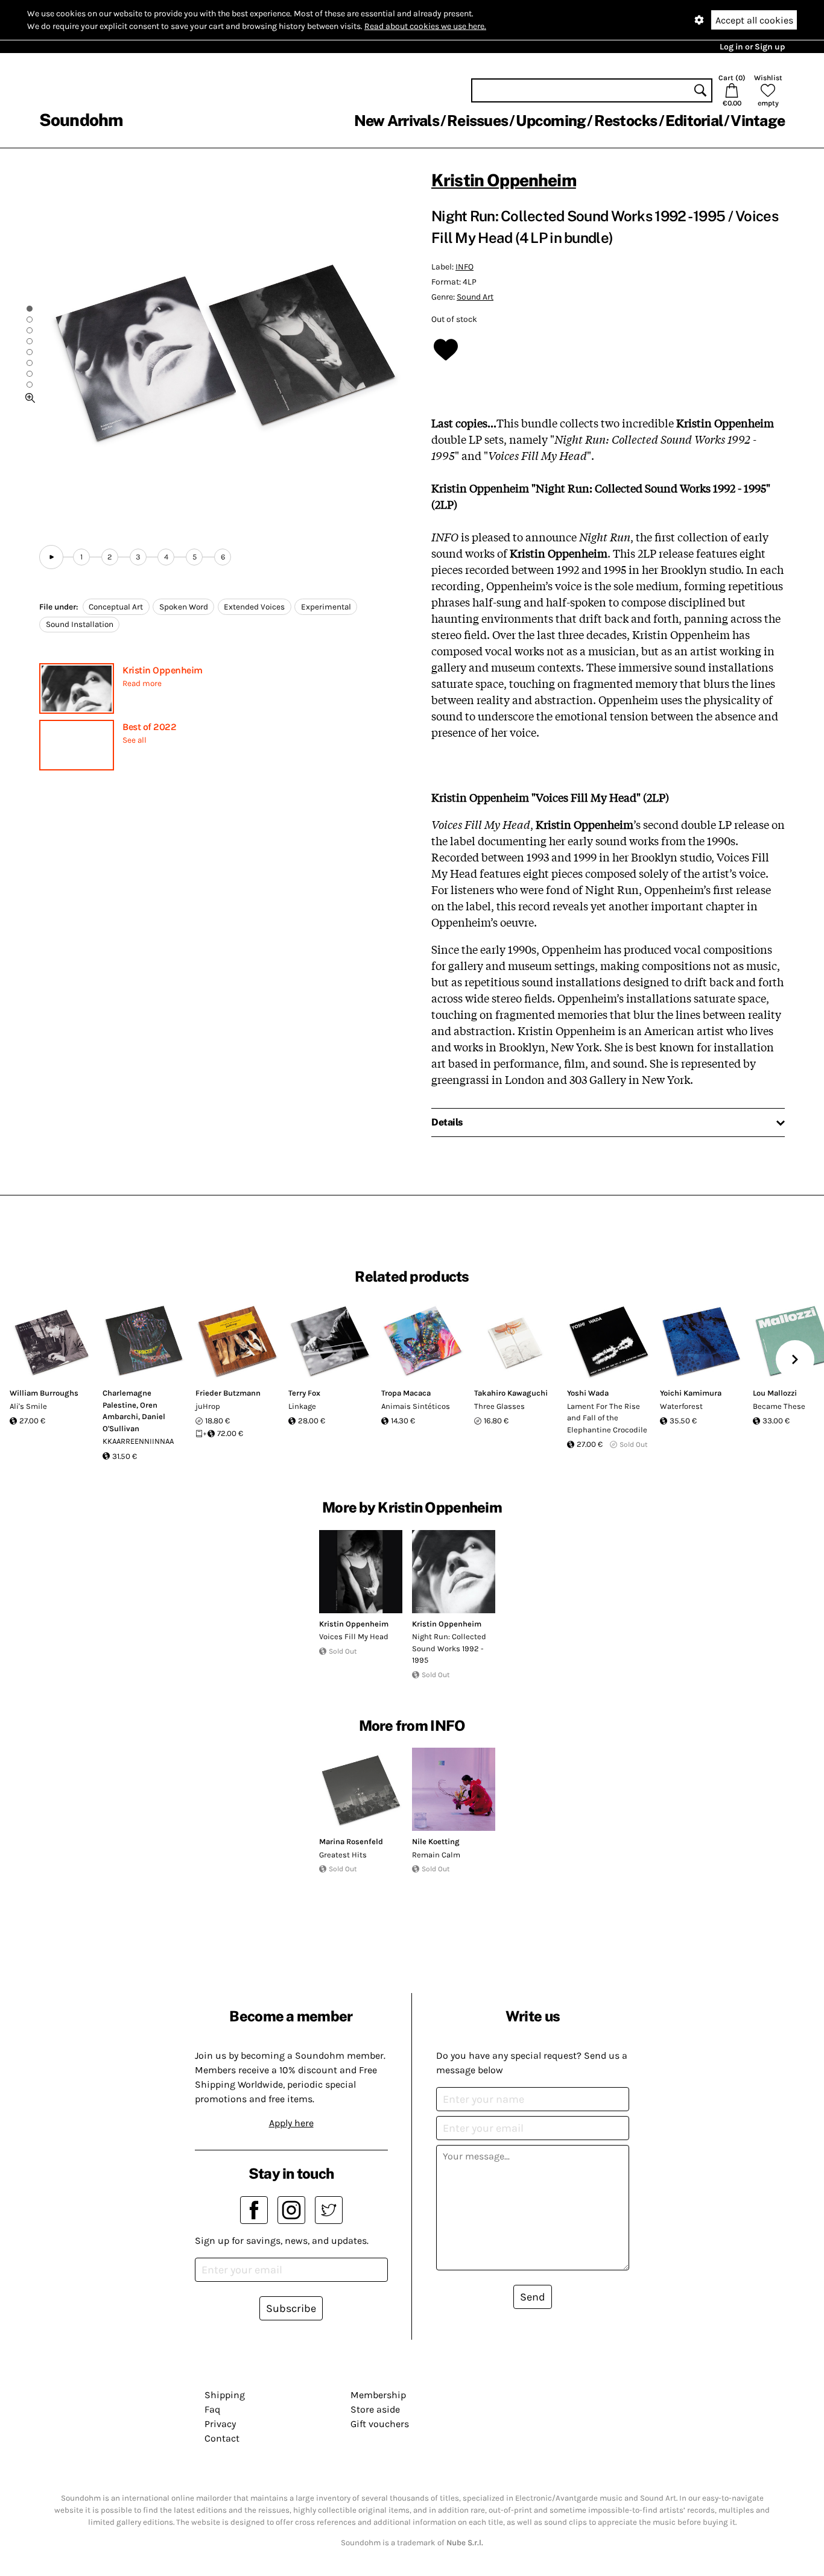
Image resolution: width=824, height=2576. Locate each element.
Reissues (477, 121)
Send (533, 2297)
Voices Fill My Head (354, 1636)
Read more (142, 683)
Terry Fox (304, 1393)
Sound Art (475, 297)
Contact (222, 2438)
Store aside (375, 2409)
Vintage (758, 121)
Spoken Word (184, 607)
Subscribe (291, 2308)
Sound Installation (80, 624)
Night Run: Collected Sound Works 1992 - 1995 (449, 1648)
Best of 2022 (149, 727)
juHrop (208, 1406)
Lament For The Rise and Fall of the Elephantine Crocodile (607, 1418)
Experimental (326, 607)
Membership (378, 2395)
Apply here (291, 2123)
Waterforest (681, 1406)
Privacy (220, 2424)
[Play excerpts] (51, 557)
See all (135, 740)
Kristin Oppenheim (163, 670)
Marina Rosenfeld (351, 1841)
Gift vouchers (380, 2424)
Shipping (225, 2395)
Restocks (626, 121)
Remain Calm (436, 1855)
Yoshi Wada (588, 1393)
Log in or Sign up (752, 47)
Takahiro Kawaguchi (511, 1393)
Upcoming (551, 121)
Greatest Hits (343, 1855)
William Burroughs (44, 1393)
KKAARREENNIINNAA (138, 1441)
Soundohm (81, 120)
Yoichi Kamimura (691, 1393)
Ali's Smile (28, 1406)
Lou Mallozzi (775, 1393)
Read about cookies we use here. (425, 26)
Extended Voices (254, 607)
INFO (464, 267)
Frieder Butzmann (228, 1393)
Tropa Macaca (406, 1393)
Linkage (302, 1406)
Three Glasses (499, 1406)
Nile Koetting (436, 1841)
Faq (212, 2409)
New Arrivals (397, 121)
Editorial (694, 121)
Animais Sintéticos (416, 1406)
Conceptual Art (116, 607)
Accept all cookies (754, 20)
